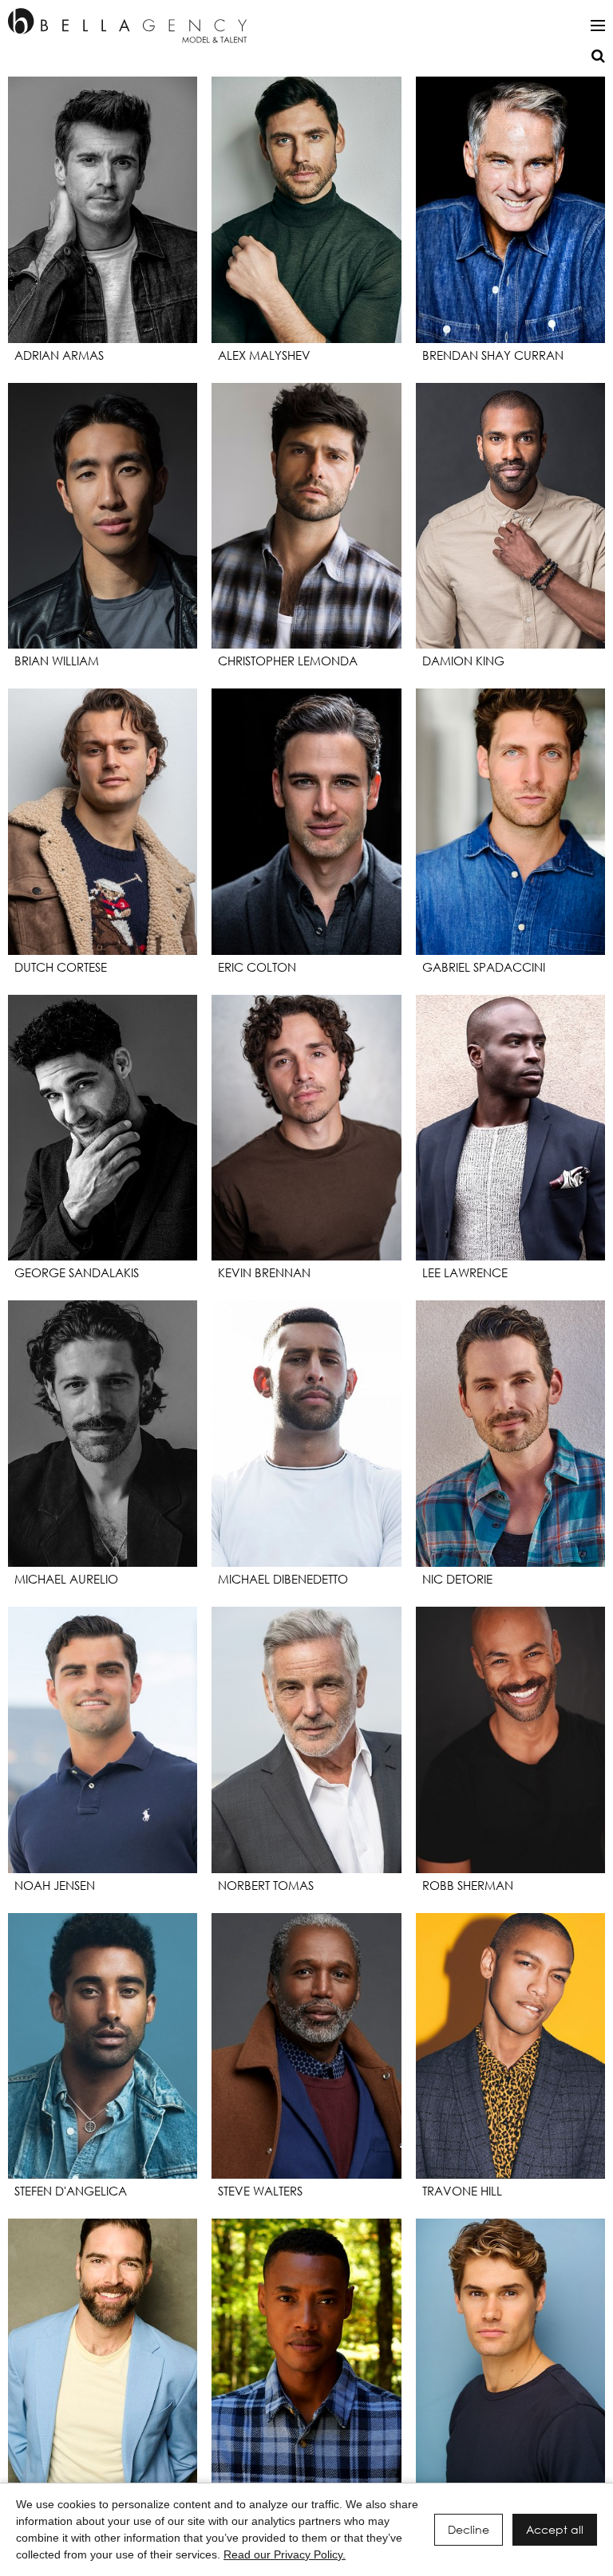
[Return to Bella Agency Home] (127, 26)
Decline (469, 2529)
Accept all (555, 2529)
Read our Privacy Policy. (285, 2554)
